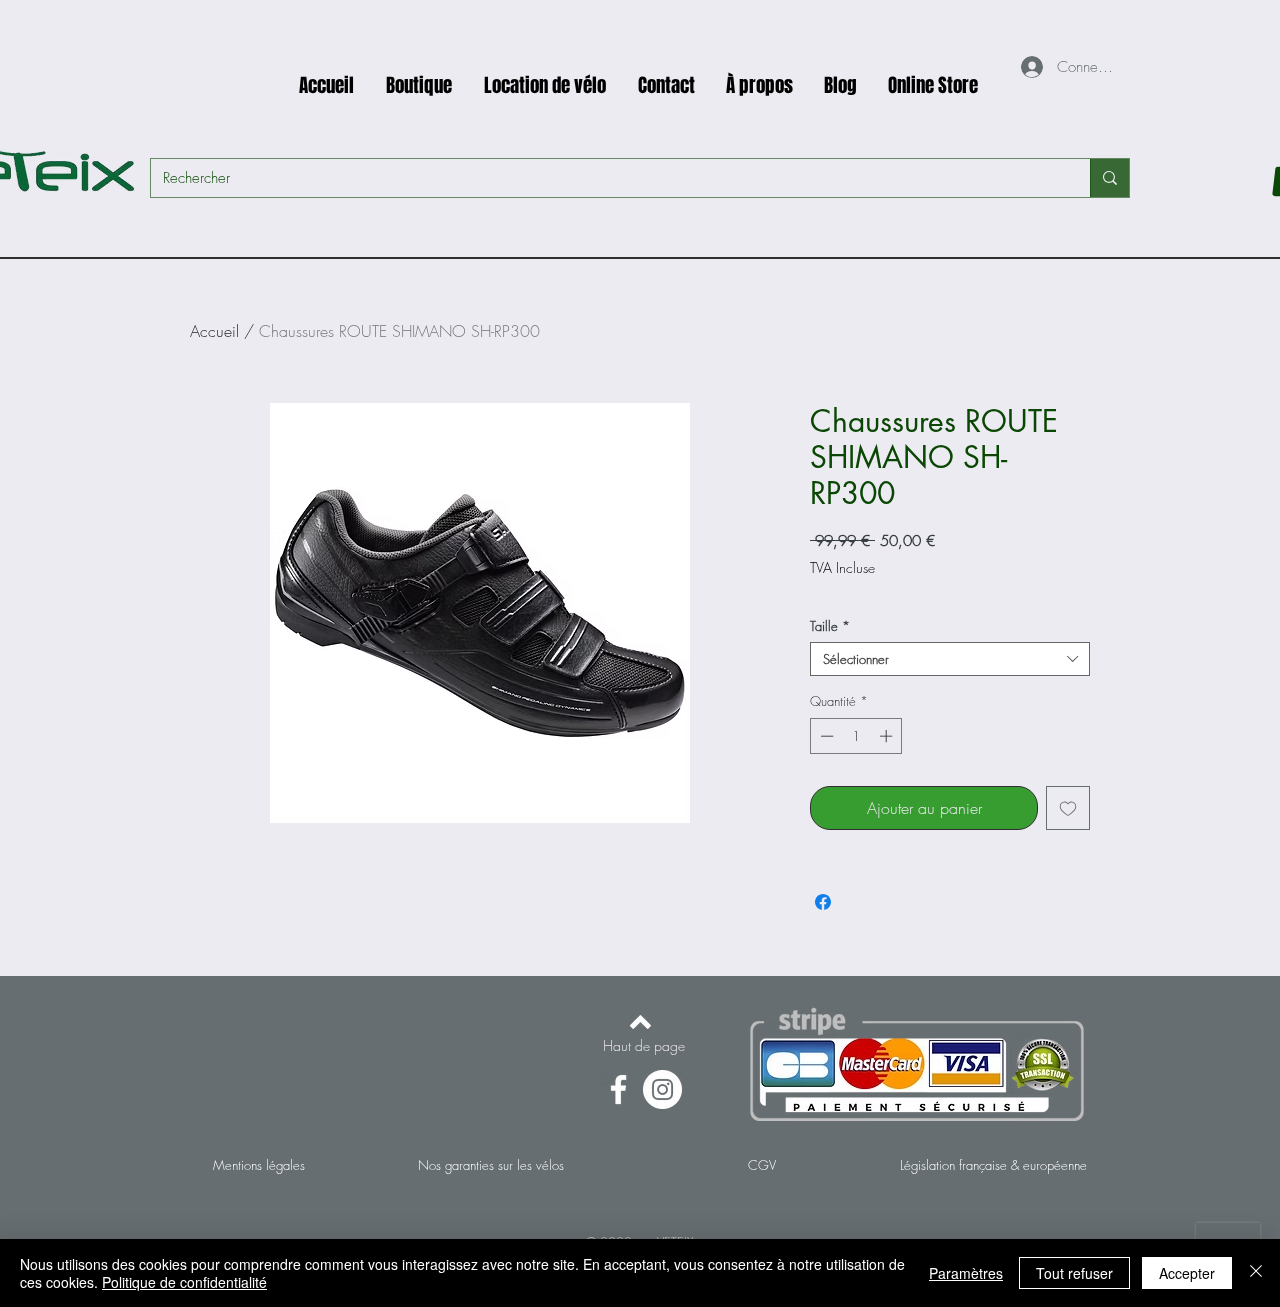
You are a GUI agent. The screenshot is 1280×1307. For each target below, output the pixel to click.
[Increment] (888, 736)
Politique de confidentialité (184, 1282)
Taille (830, 626)
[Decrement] (825, 736)
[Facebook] (618, 1089)
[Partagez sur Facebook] (823, 902)
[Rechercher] (1109, 178)
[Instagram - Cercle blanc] (662, 1089)
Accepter (1187, 1273)
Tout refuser (1074, 1273)
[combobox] (950, 659)
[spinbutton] (856, 736)
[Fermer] (1256, 1273)
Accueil (214, 331)
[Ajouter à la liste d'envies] (1068, 808)
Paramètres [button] (966, 1273)
